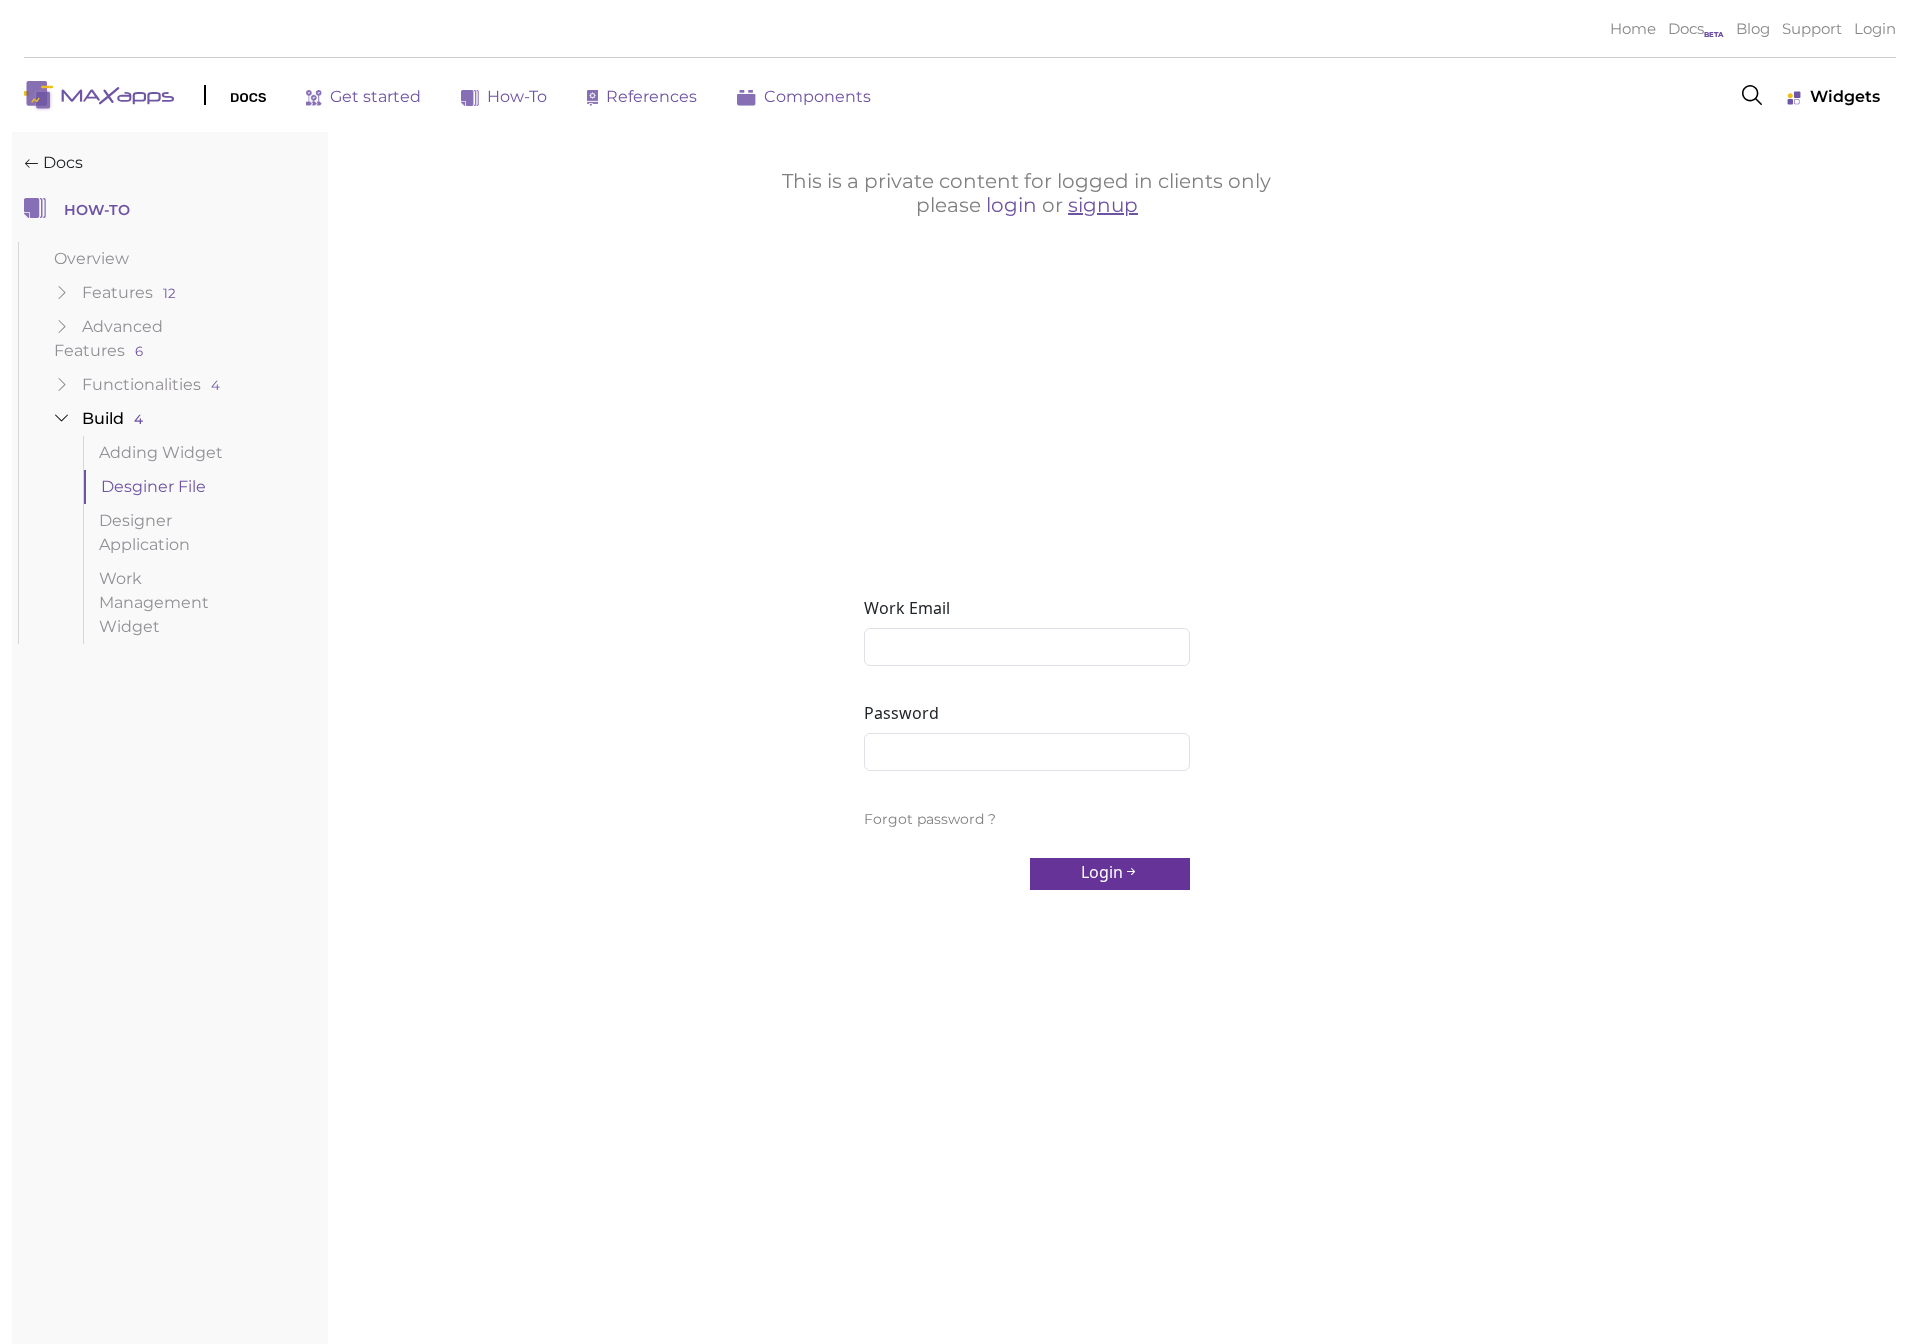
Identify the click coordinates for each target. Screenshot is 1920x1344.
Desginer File (153, 486)
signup (1103, 205)
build (112, 418)
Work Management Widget (154, 602)
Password (901, 713)
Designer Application (144, 532)
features (129, 292)
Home (1633, 28)
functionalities (151, 384)
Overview (91, 258)
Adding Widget (161, 452)
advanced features (108, 338)
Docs (1686, 28)
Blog (1753, 28)
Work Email (907, 608)
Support (1812, 28)
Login (1875, 28)
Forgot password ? (930, 819)
